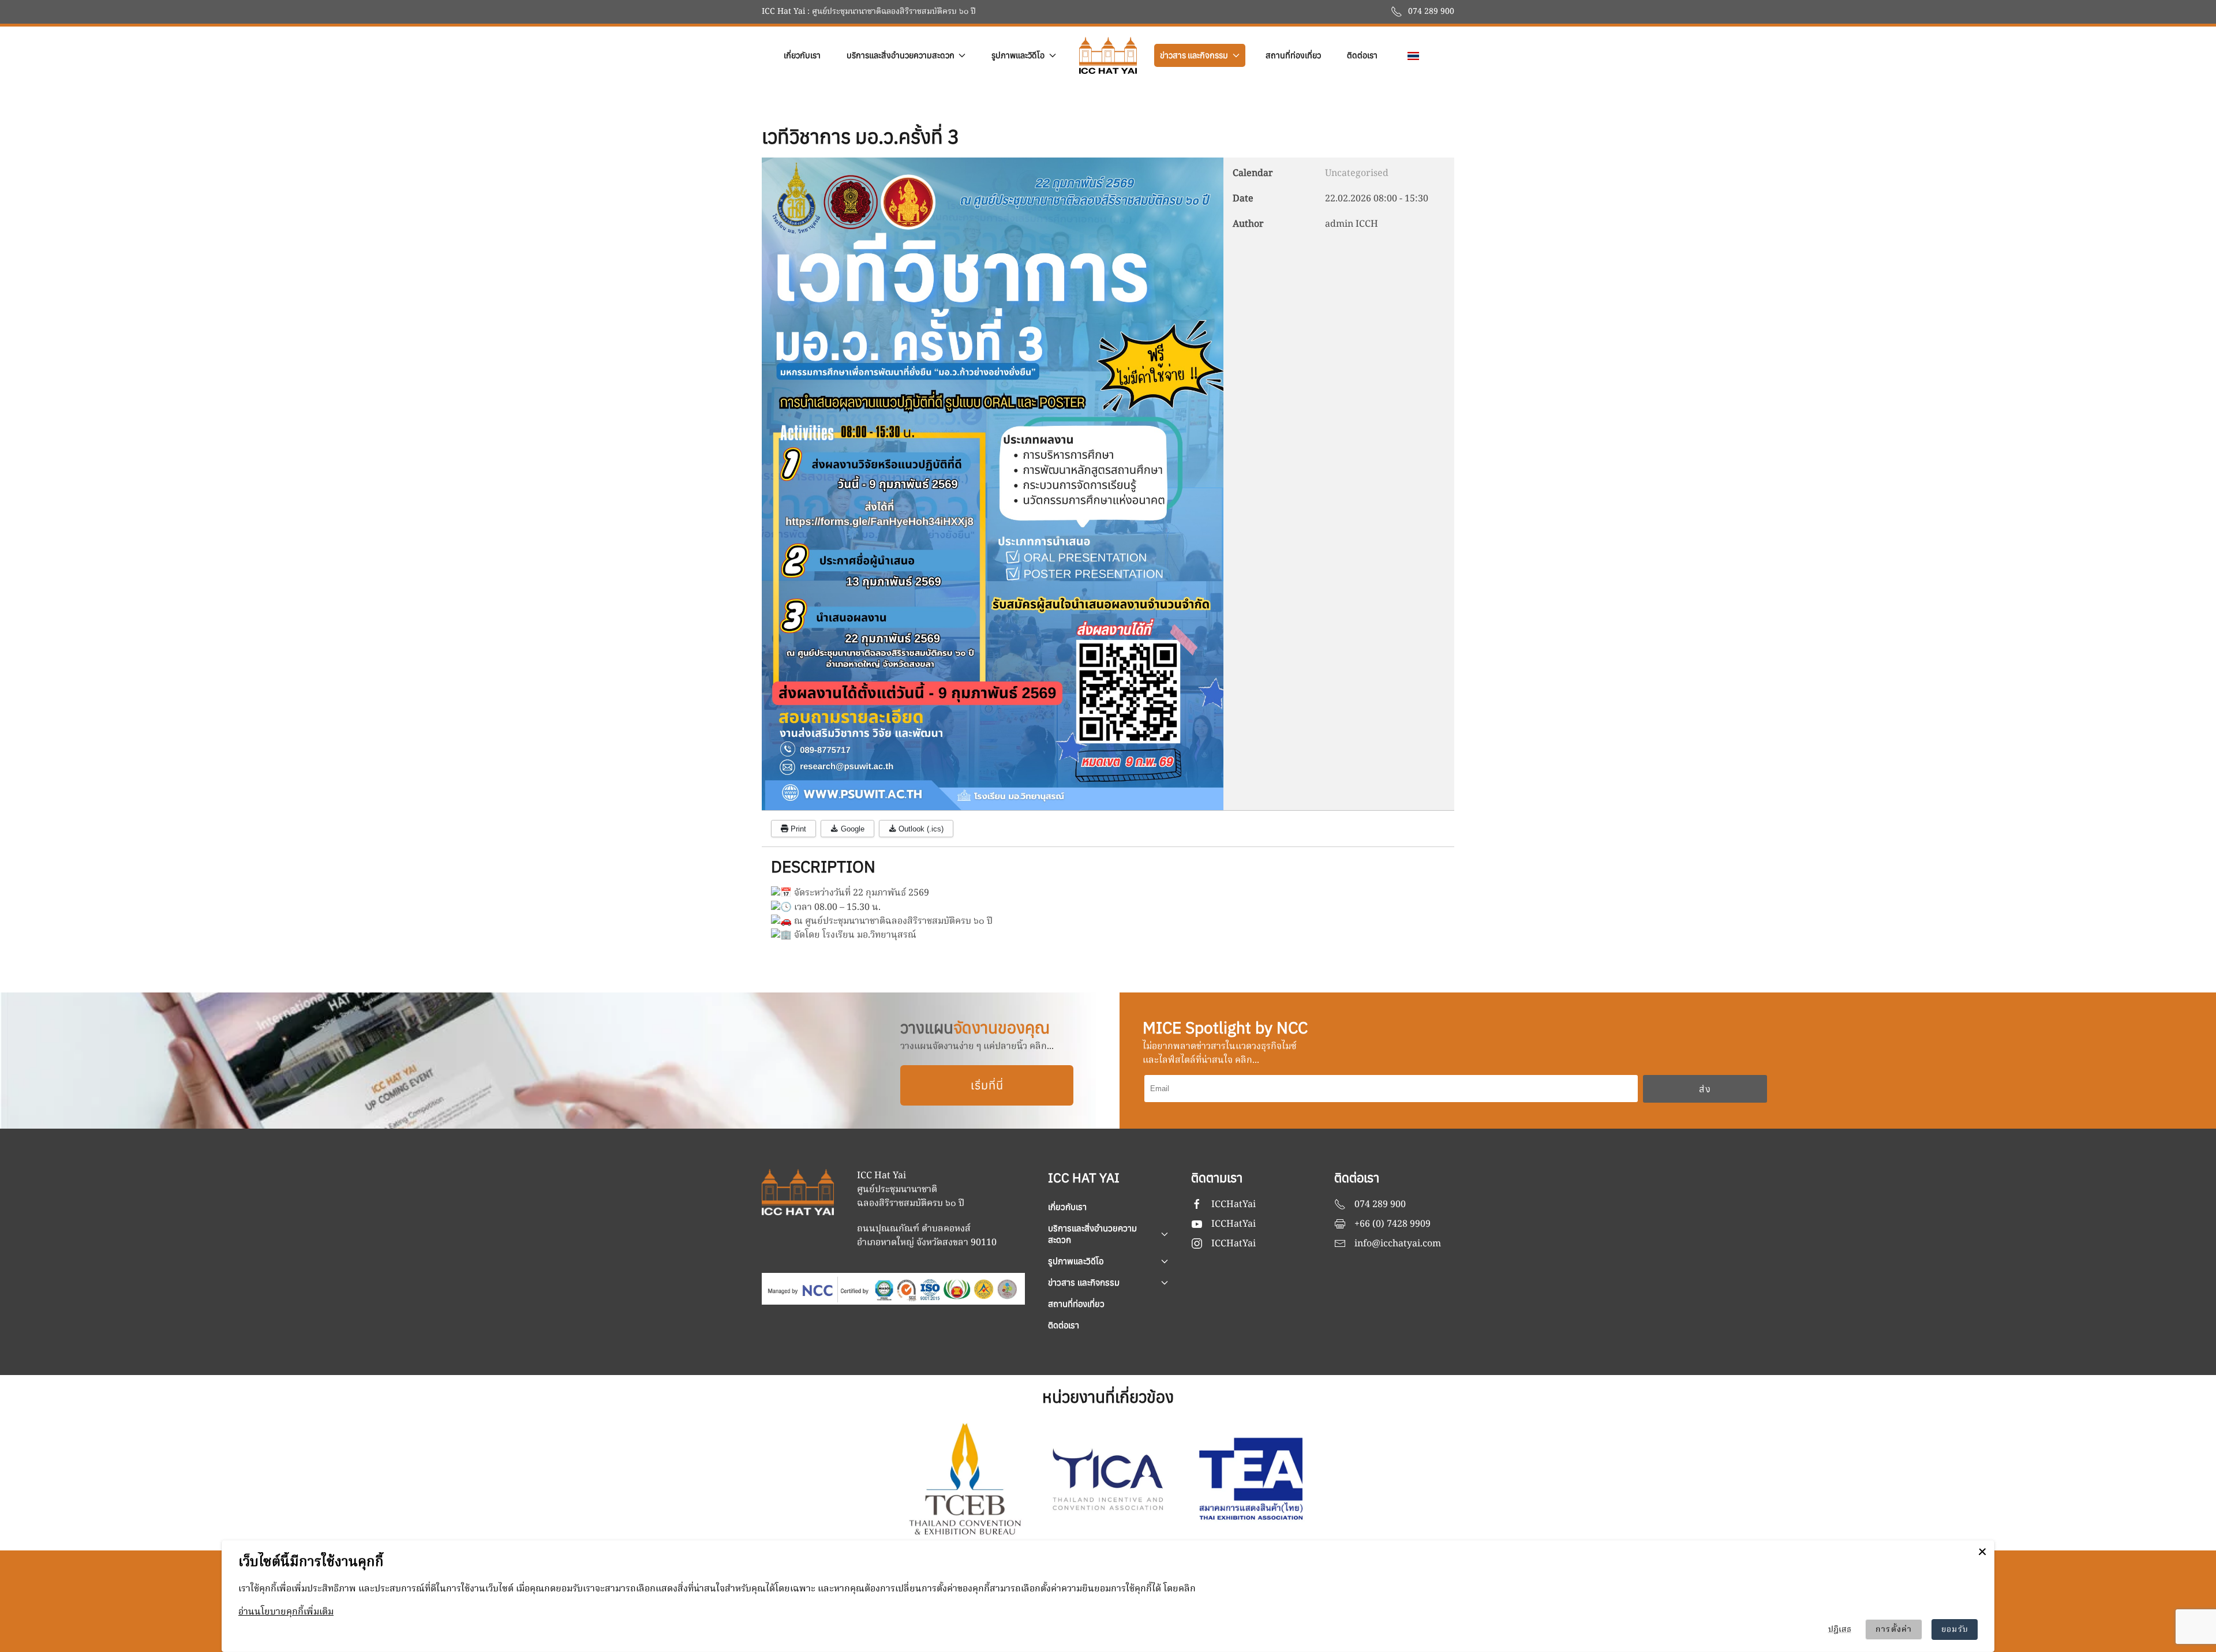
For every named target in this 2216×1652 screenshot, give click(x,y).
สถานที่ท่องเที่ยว (1293, 55)
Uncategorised (1357, 174)
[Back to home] (1108, 55)
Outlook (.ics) (920, 829)
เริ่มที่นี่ (987, 1085)
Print (797, 829)
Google (851, 829)
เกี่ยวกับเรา (802, 55)
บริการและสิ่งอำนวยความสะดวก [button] (901, 55)
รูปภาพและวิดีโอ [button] (1018, 55)
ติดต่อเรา (1362, 55)
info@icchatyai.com (1398, 1244)
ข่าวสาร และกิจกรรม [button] (1194, 55)
